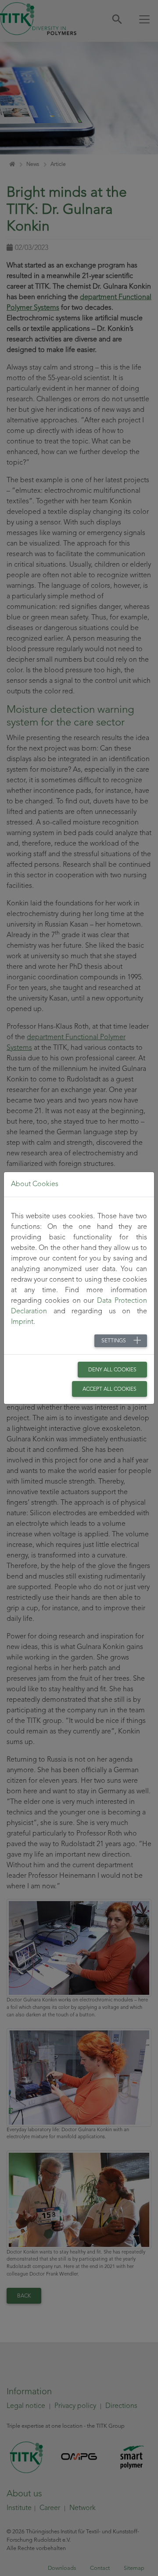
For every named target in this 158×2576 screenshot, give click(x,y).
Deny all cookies (112, 1370)
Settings (114, 1341)
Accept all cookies (110, 1389)
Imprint (22, 1322)
